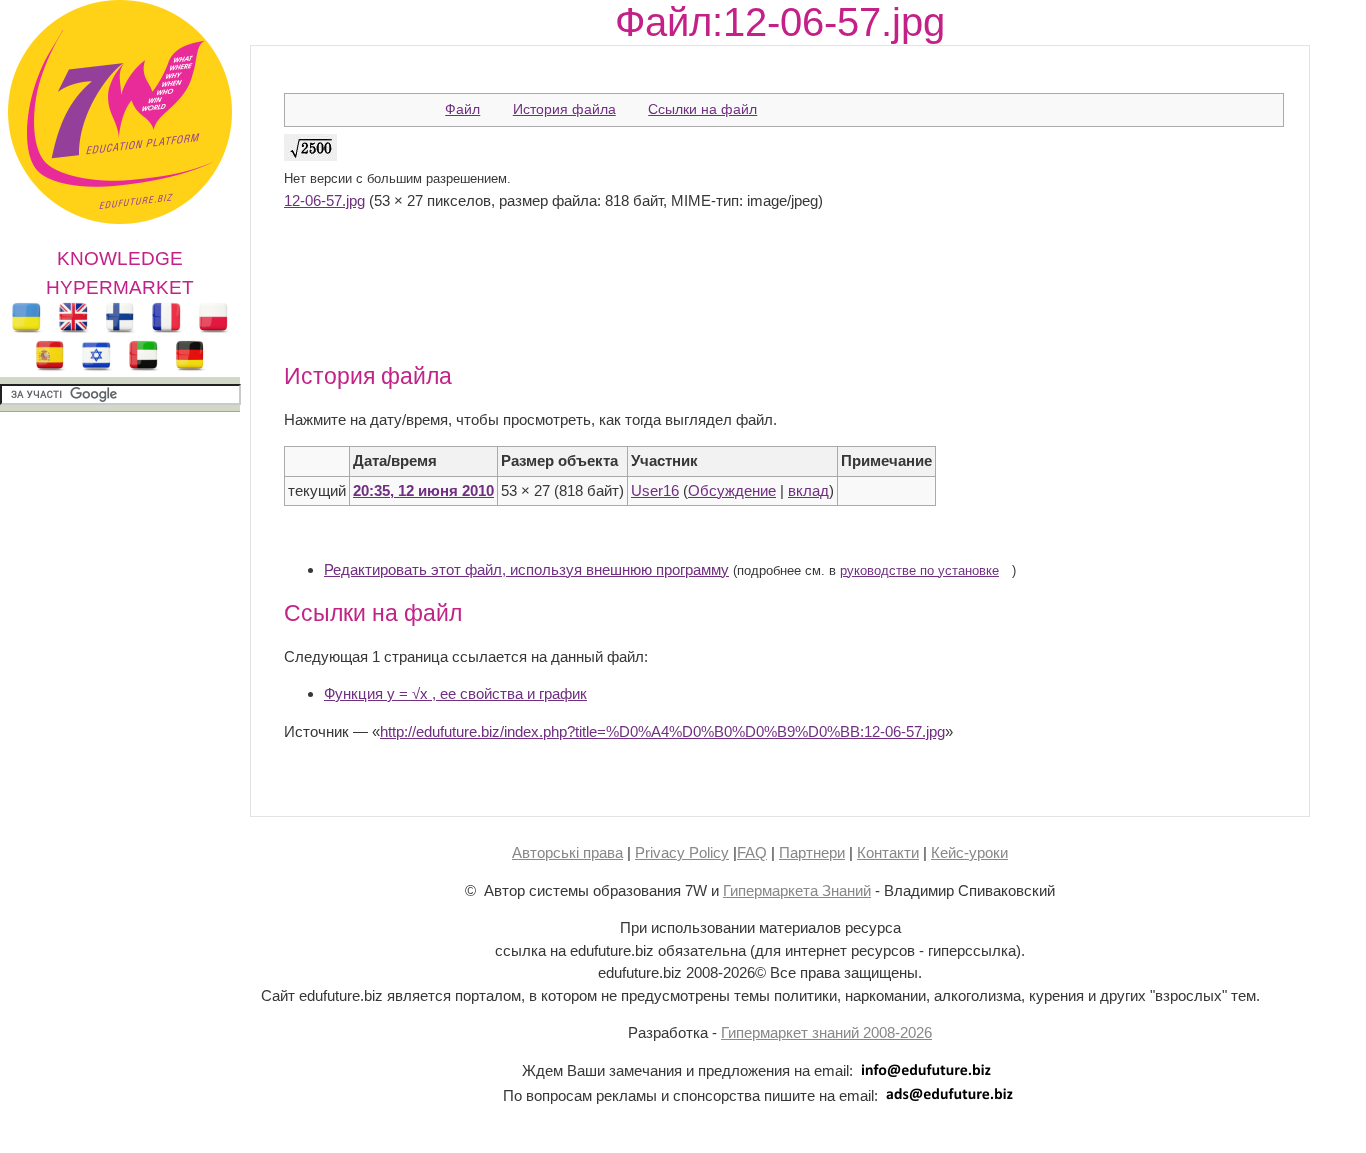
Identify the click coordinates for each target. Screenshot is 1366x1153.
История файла (564, 109)
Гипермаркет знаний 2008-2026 (826, 1032)
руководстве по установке (919, 571)
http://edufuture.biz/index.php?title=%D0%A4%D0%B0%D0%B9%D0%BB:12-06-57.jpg (662, 731)
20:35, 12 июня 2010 (423, 490)
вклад (808, 490)
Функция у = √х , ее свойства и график (455, 693)
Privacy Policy (682, 852)
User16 (655, 490)
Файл (462, 109)
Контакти (888, 852)
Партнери (812, 852)
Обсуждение (732, 490)
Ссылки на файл (702, 109)
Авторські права (567, 852)
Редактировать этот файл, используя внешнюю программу (526, 569)
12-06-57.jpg (324, 200)
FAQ (752, 852)
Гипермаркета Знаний (797, 890)
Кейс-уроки (969, 852)
